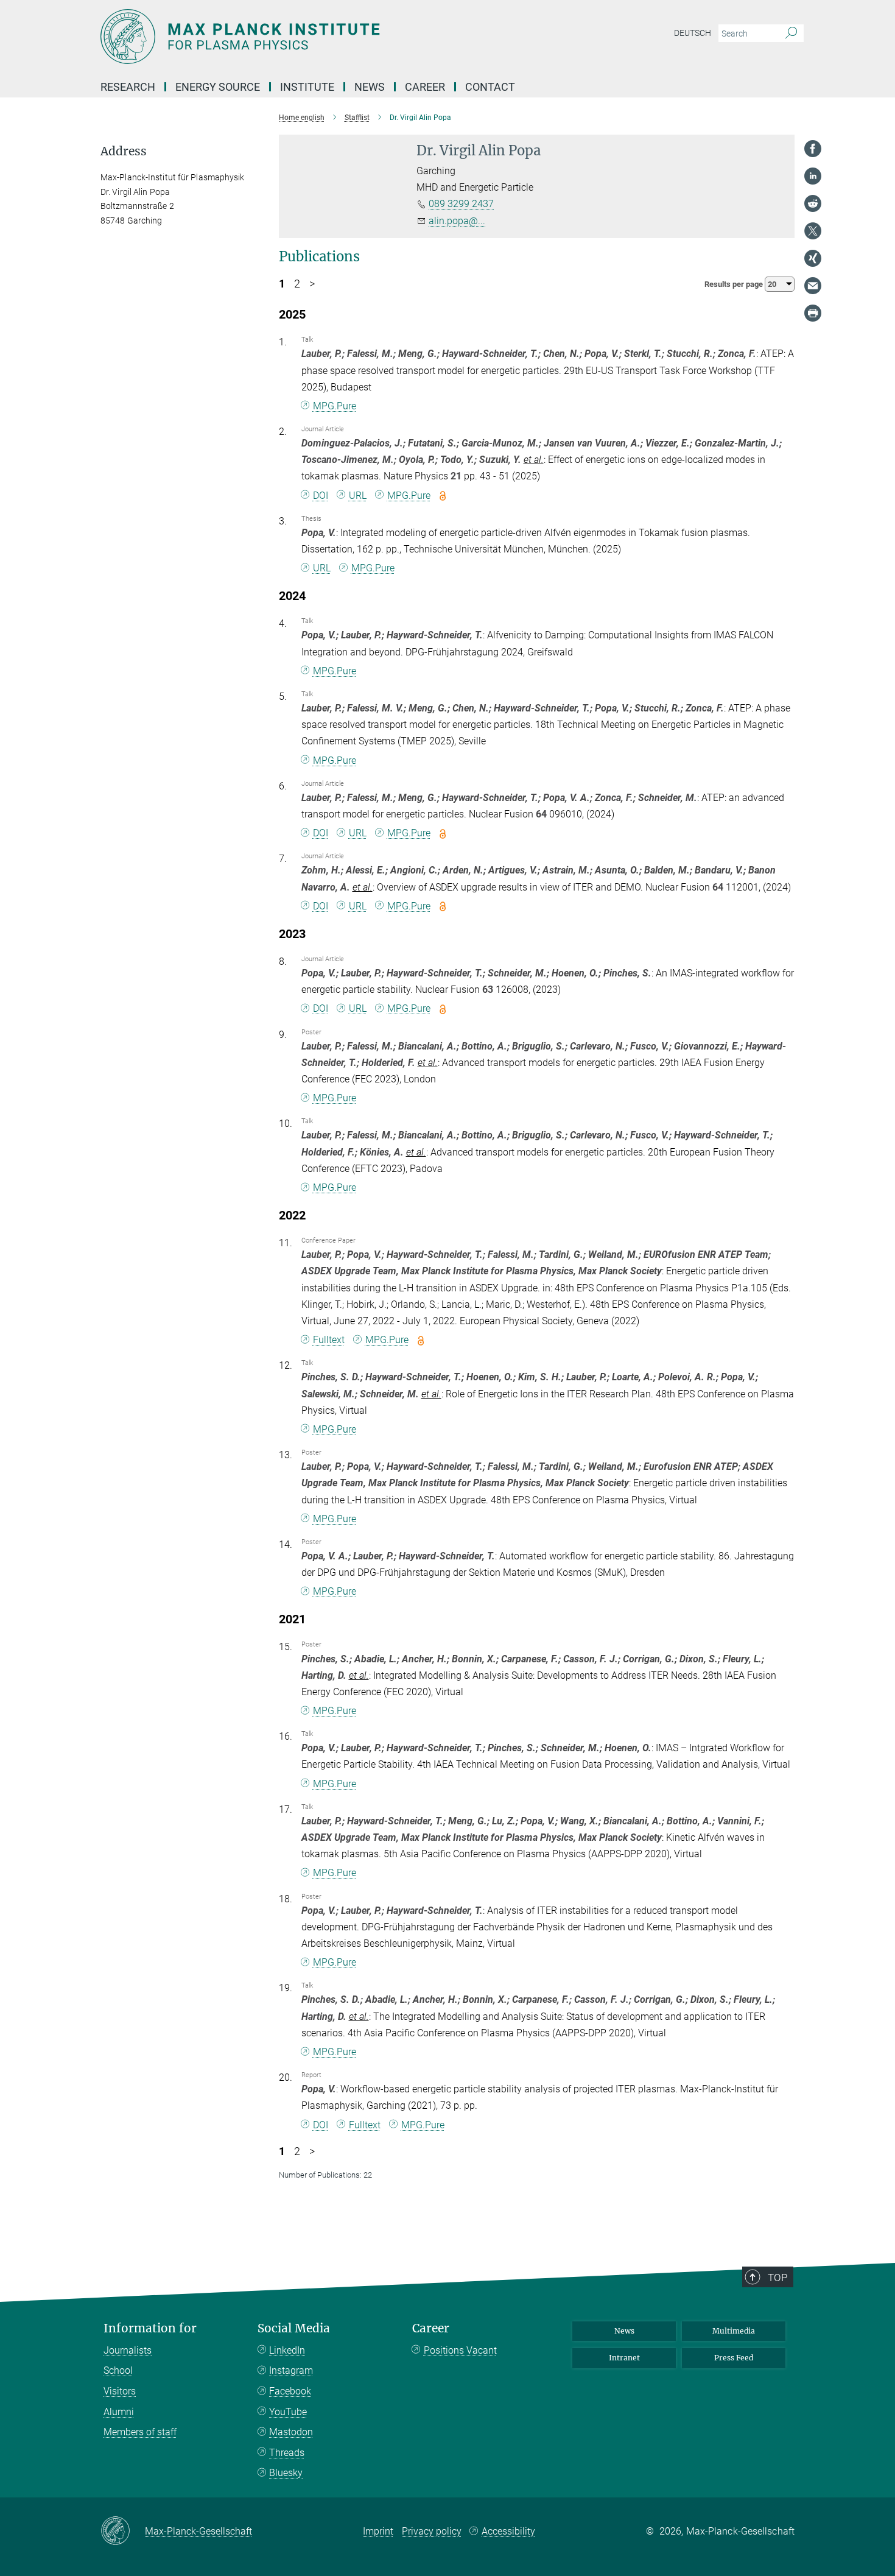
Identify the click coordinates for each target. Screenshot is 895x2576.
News (624, 2331)
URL (358, 496)
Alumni (119, 2412)
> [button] (312, 284)
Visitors (120, 2391)
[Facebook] (813, 149)
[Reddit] (813, 203)
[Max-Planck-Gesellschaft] (123, 2532)
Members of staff (140, 2432)
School (118, 2370)
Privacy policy (432, 2531)
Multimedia (734, 2331)
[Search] (791, 34)
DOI (321, 496)
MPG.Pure (335, 406)
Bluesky (286, 2473)
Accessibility (508, 2531)
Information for (150, 2328)
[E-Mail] (813, 286)
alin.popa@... (457, 221)
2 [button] (297, 284)
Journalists (128, 2350)
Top (777, 2278)
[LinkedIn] (813, 176)
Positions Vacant (460, 2350)
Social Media (294, 2328)
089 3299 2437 (461, 204)
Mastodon (291, 2432)
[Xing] (813, 258)
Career (431, 2328)
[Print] (813, 313)
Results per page (735, 284)
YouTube (288, 2412)
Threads (287, 2453)
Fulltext (329, 1340)
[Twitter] (813, 231)
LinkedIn (287, 2350)
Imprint (378, 2531)
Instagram (291, 2370)
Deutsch (693, 33)
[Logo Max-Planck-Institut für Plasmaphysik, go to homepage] (329, 37)
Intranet (624, 2358)
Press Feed (734, 2358)
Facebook (290, 2391)
